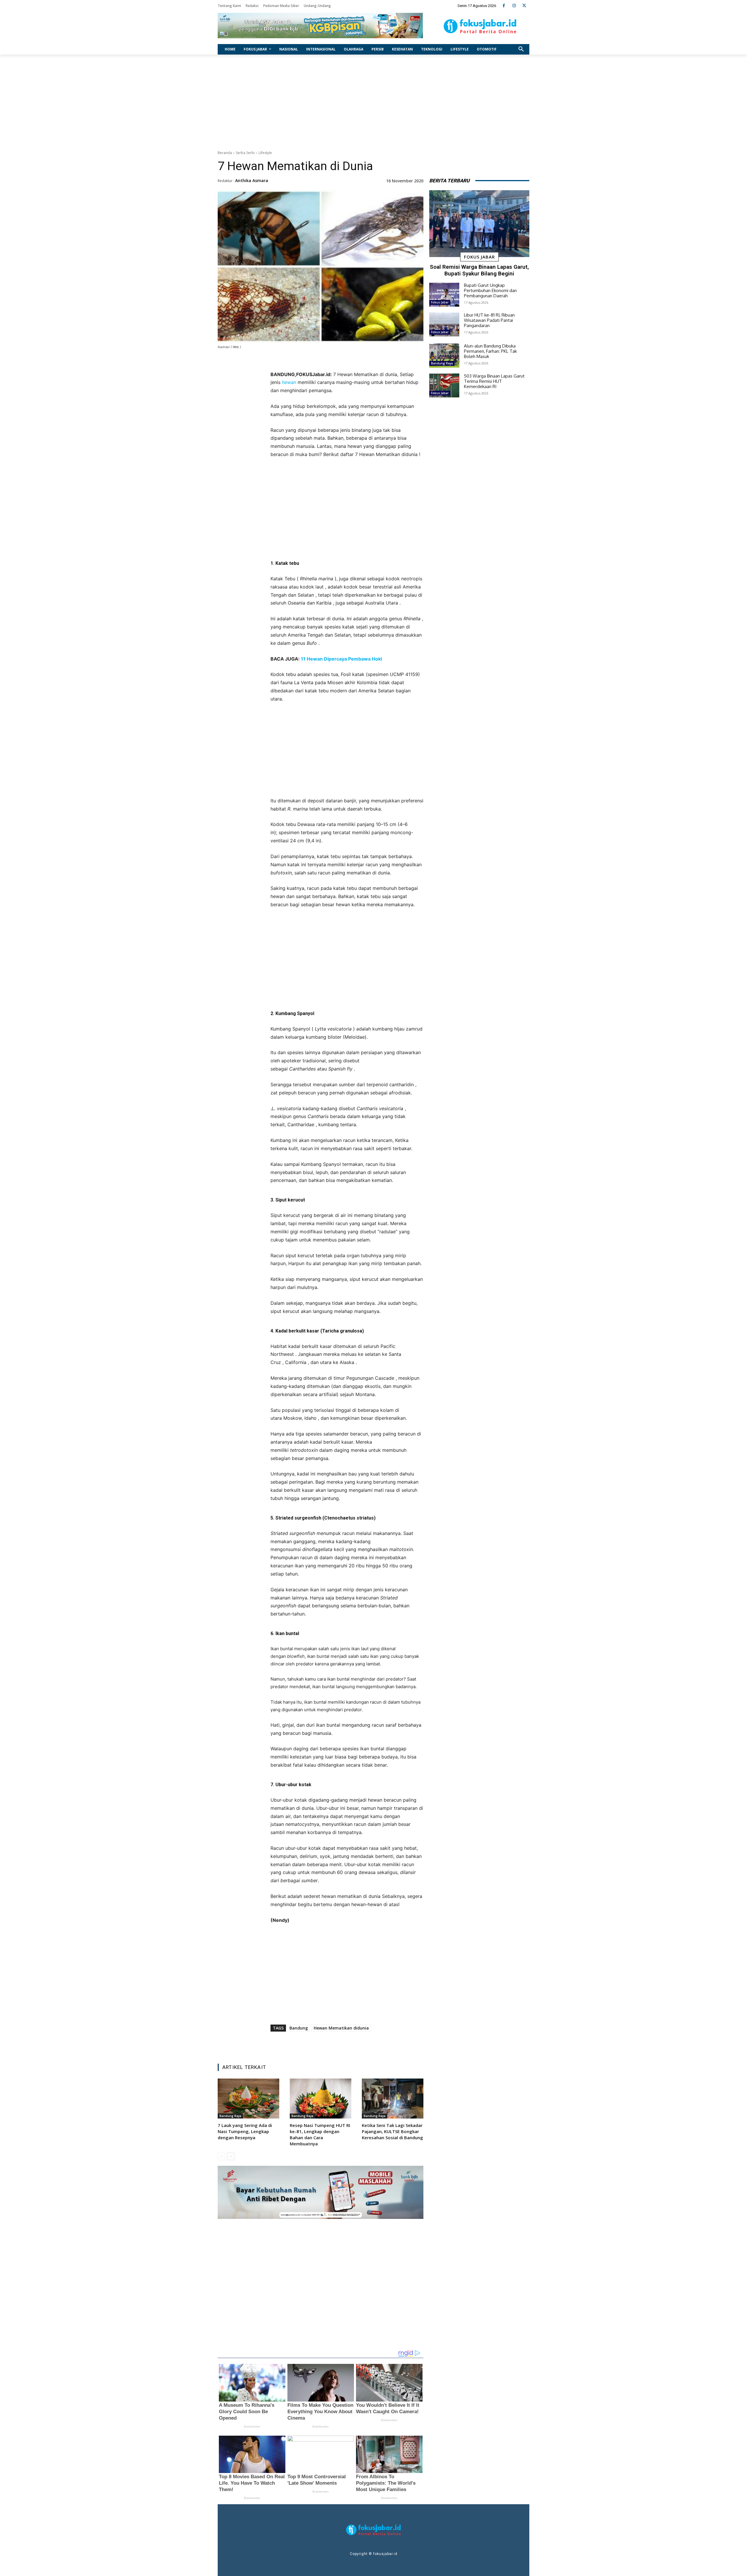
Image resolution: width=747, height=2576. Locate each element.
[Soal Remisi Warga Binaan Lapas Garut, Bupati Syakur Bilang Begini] (479, 224)
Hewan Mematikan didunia (341, 2028)
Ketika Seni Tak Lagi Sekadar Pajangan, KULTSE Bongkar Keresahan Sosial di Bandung (392, 2131)
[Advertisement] (373, 101)
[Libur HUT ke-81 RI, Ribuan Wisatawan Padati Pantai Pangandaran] (444, 324)
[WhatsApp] (357, 2044)
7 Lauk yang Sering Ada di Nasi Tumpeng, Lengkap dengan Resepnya (245, 2131)
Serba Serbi (245, 153)
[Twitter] (524, 6)
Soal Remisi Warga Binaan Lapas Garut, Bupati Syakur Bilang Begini (479, 270)
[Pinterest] (343, 2044)
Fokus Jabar (479, 257)
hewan (289, 382)
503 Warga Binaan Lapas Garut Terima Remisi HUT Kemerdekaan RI (494, 381)
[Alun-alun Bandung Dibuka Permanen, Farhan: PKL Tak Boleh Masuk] (444, 355)
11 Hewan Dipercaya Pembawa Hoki (341, 659)
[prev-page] (221, 2156)
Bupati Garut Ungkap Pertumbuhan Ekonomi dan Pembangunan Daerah (490, 290)
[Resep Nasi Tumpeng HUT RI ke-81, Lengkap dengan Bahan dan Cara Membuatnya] (321, 2099)
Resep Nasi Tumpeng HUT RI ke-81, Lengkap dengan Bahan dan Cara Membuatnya (320, 2134)
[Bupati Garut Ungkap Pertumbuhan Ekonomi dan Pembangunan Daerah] (444, 295)
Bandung (299, 2028)
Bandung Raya (230, 2116)
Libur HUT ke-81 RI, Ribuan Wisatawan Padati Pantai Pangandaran (489, 320)
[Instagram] (514, 6)
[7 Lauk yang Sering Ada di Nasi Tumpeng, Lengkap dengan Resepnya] (248, 2099)
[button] (521, 49)
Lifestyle (265, 153)
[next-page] (231, 2156)
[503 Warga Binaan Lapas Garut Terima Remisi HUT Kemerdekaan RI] (444, 385)
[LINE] (370, 2044)
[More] (384, 2044)
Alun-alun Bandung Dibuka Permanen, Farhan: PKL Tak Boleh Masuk (490, 351)
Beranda (225, 153)
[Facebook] (504, 6)
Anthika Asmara (252, 180)
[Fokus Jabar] (480, 26)
